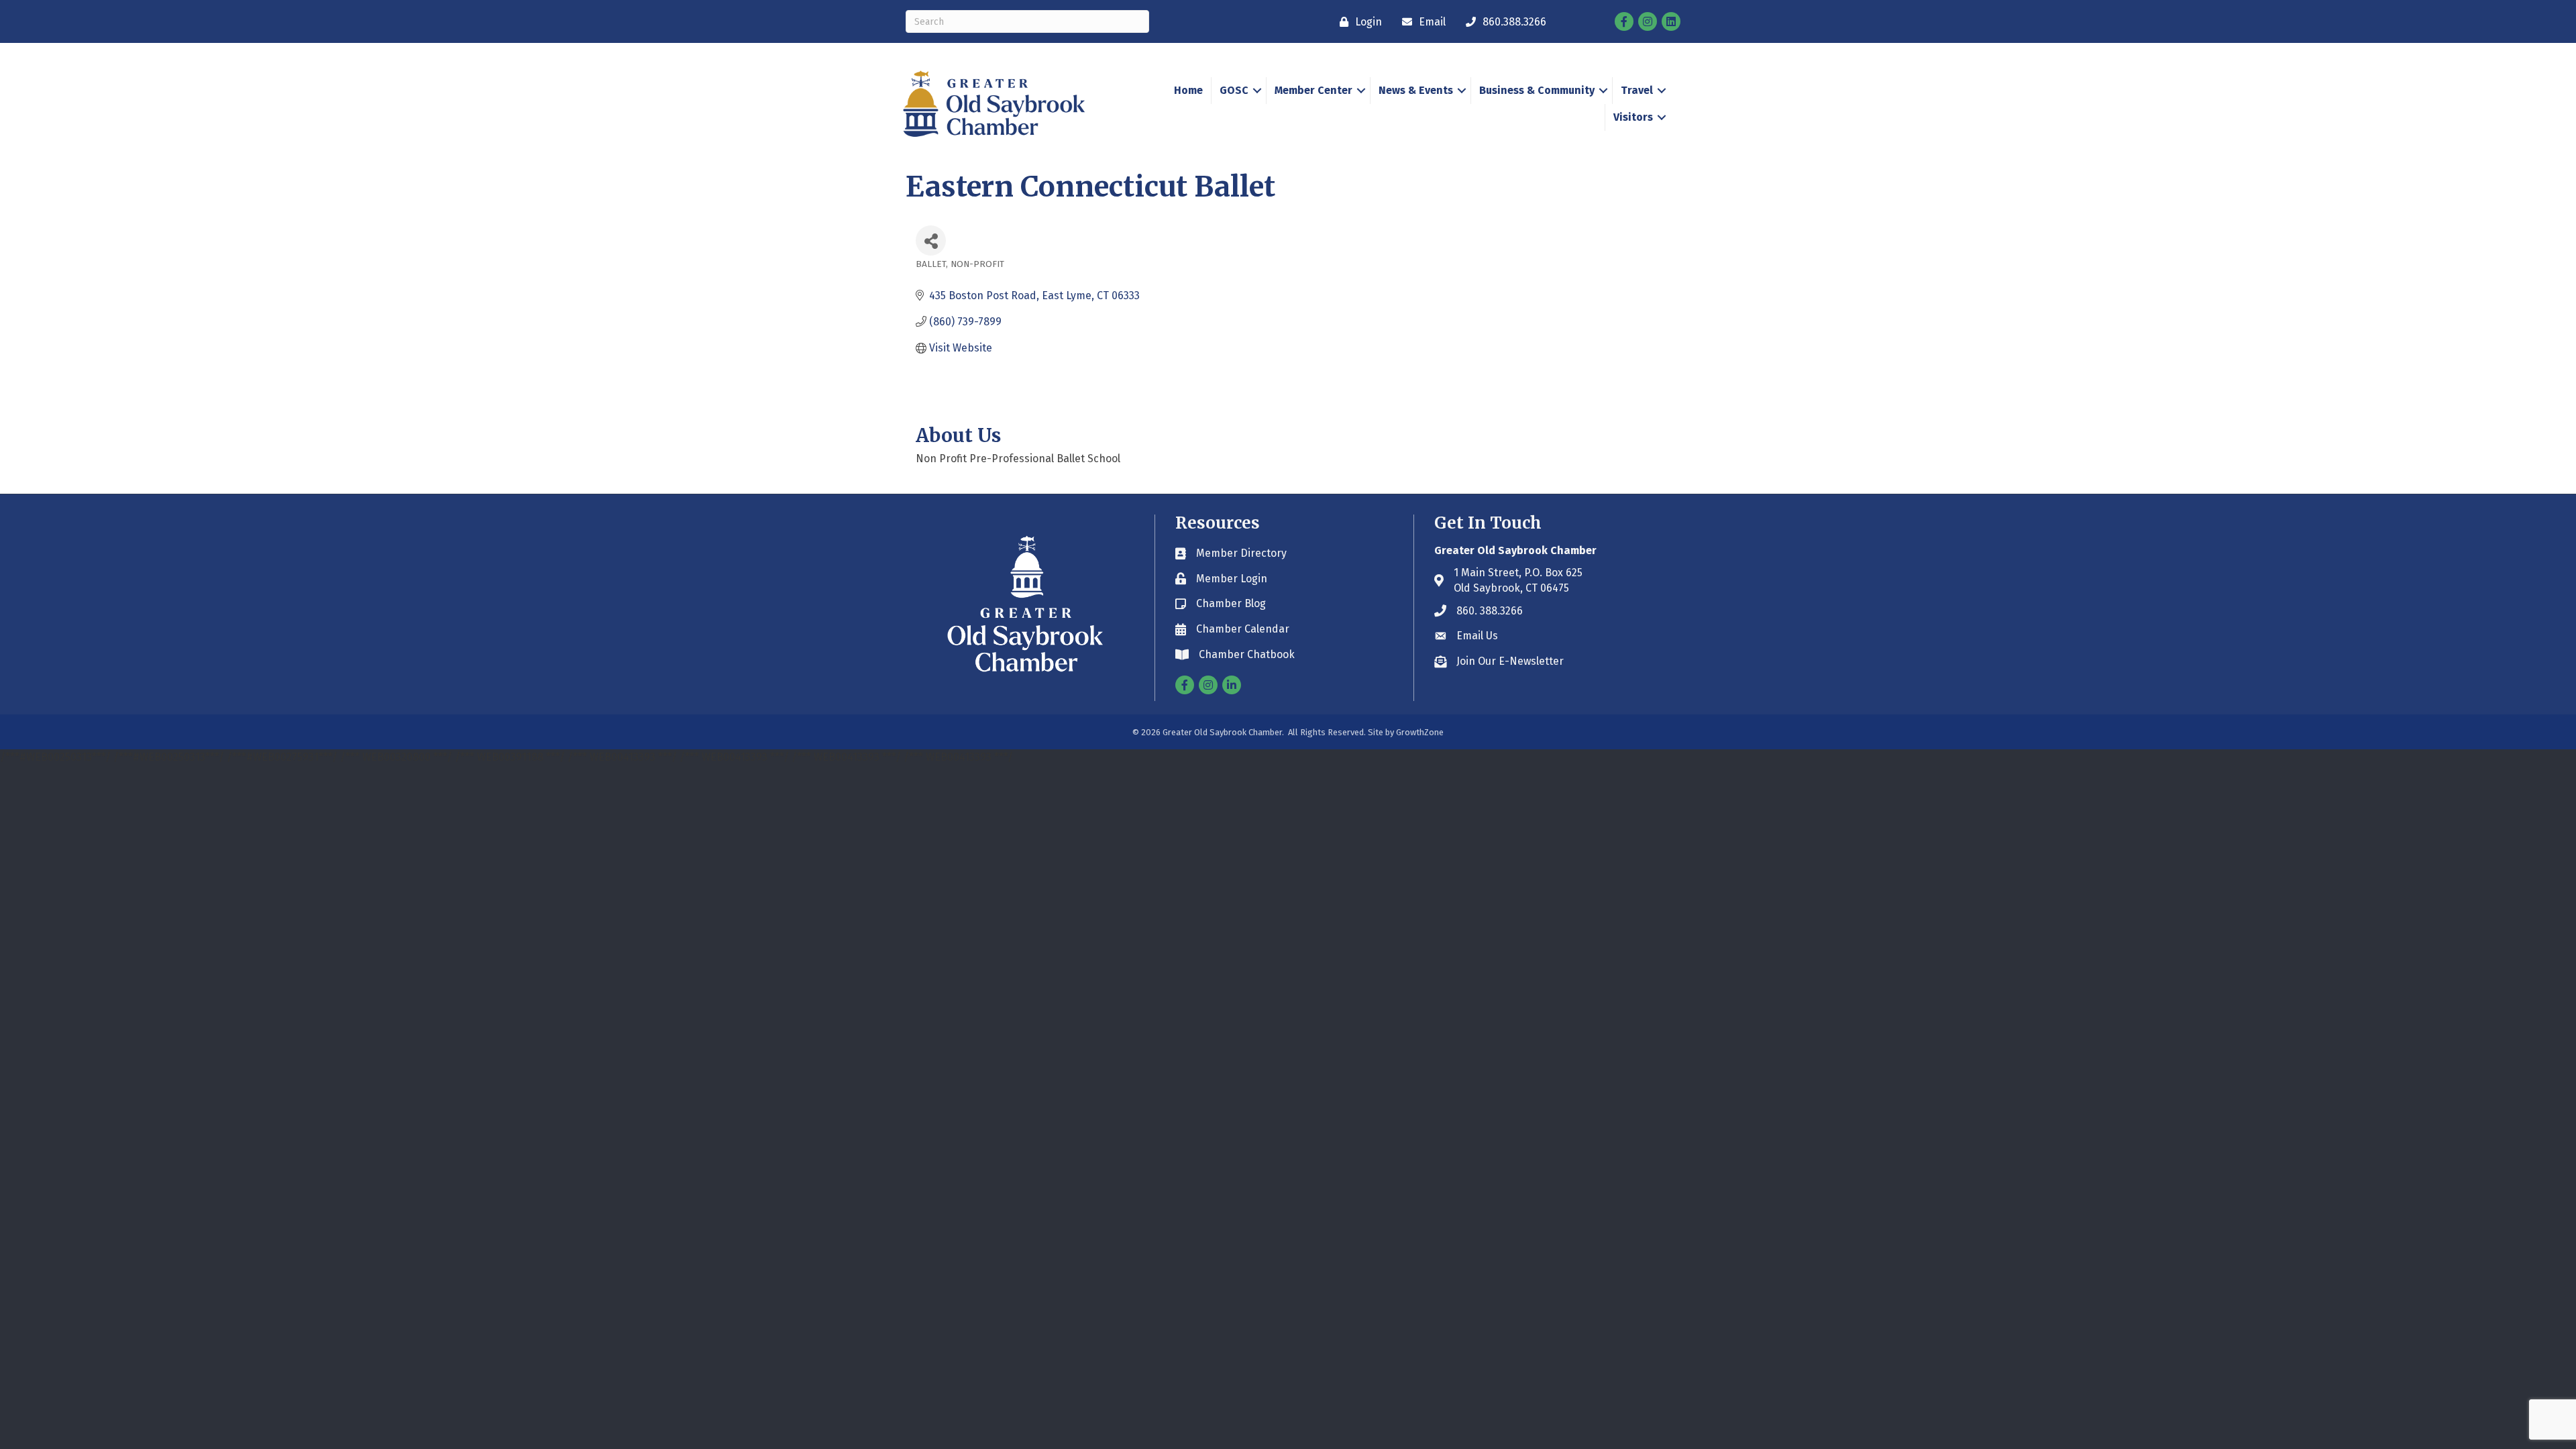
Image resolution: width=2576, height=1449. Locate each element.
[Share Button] (931, 240)
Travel (1637, 90)
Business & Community (1537, 90)
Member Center (1313, 90)
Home (1188, 90)
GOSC (1234, 90)
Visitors (1633, 117)
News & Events (1416, 90)
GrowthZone (1420, 732)
